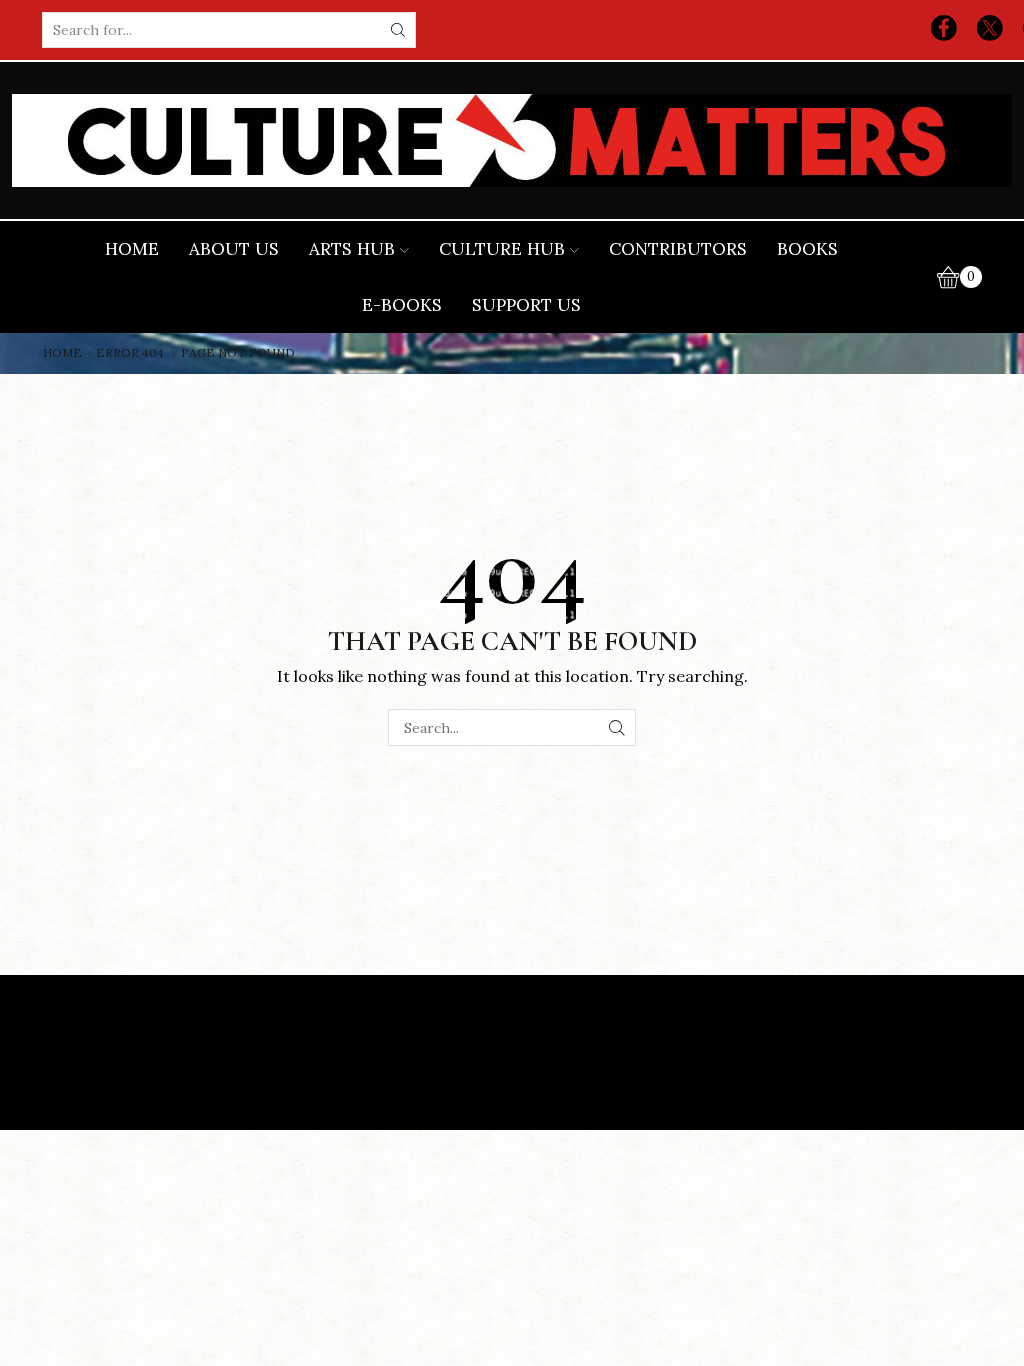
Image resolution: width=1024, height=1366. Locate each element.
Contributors (678, 249)
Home (132, 249)
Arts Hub (352, 249)
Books (807, 249)
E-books (402, 305)
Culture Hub (502, 249)
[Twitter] (990, 30)
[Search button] (398, 30)
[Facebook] (944, 30)
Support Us (526, 305)
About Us (234, 249)
